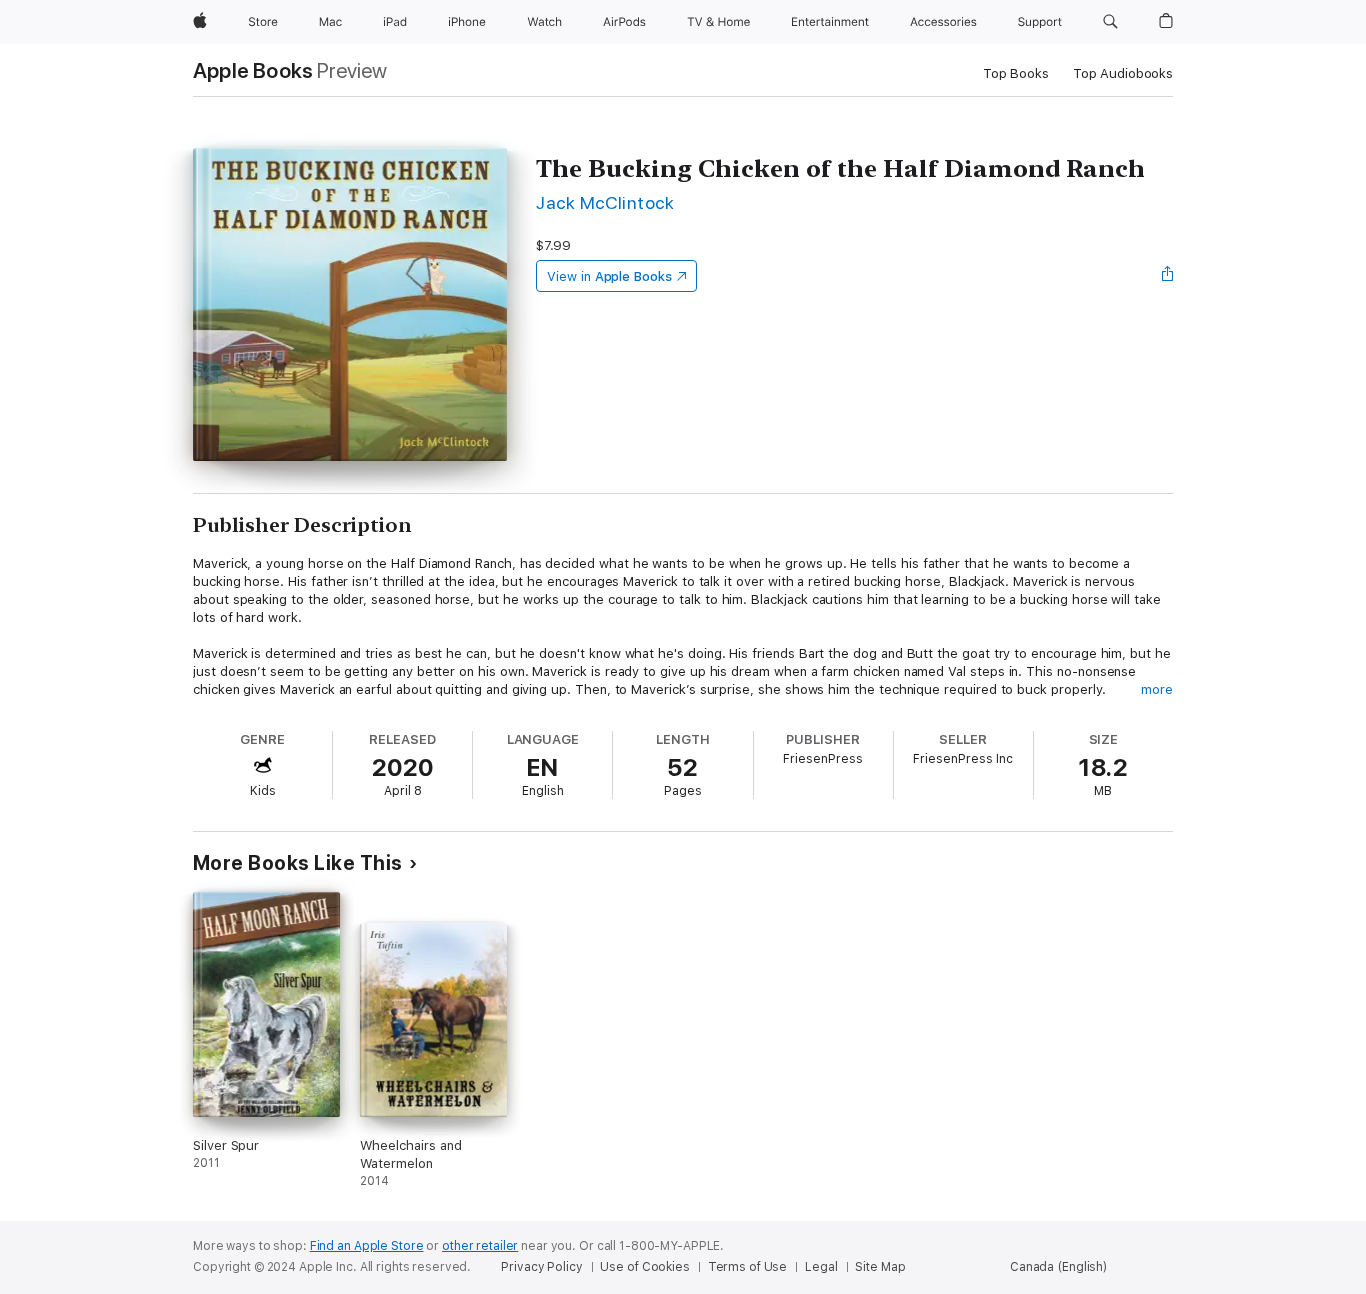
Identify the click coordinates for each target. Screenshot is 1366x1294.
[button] (1110, 22)
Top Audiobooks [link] (1123, 73)
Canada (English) (1058, 1267)
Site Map (880, 1267)
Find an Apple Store (367, 1246)
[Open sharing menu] (1168, 276)
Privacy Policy (541, 1267)
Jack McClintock (605, 202)
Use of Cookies (644, 1267)
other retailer (480, 1246)
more (1157, 689)
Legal (821, 1267)
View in (609, 276)
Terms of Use (748, 1267)
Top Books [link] (1016, 73)
